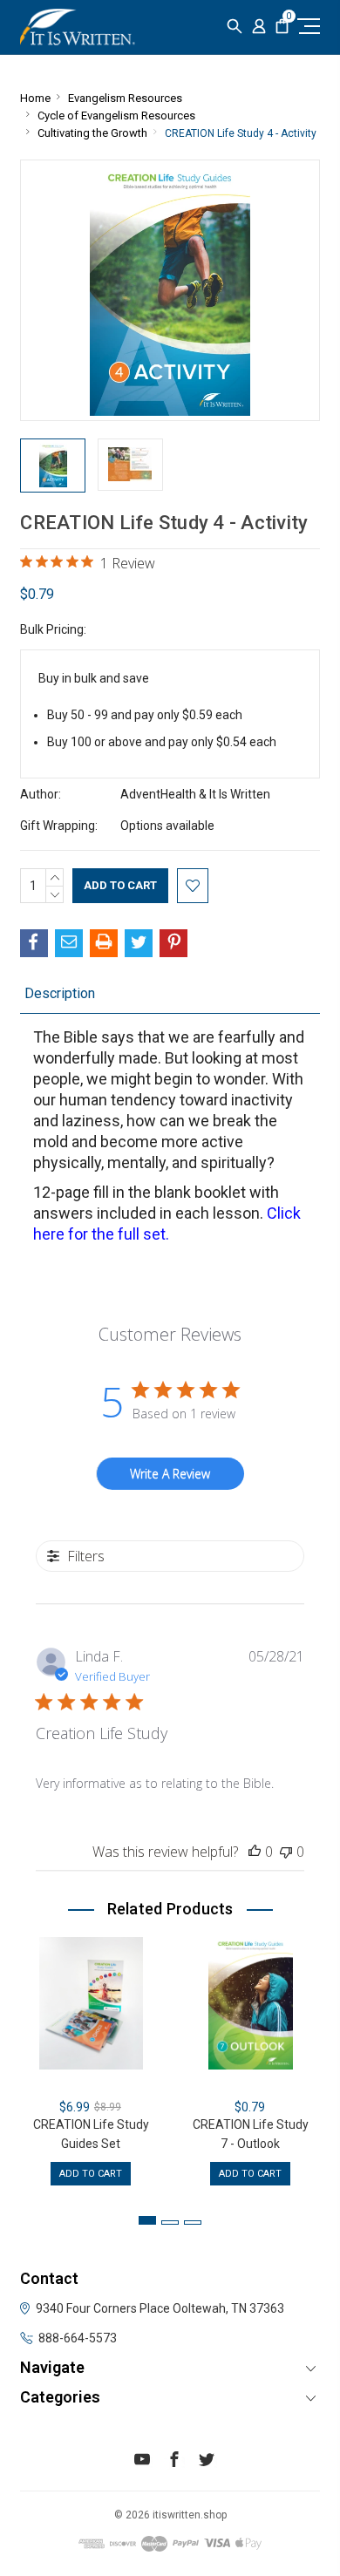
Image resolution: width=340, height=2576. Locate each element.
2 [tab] (170, 2223)
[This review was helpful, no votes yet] (255, 1852)
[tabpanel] (91, 2061)
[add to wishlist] (193, 886)
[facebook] (174, 2462)
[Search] (235, 27)
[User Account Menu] (259, 27)
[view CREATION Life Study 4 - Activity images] (53, 466)
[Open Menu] (307, 26)
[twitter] (207, 2462)
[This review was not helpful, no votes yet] (286, 1852)
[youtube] (142, 2462)
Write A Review (170, 1474)
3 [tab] (193, 2223)
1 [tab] (147, 2220)
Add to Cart (91, 2174)
